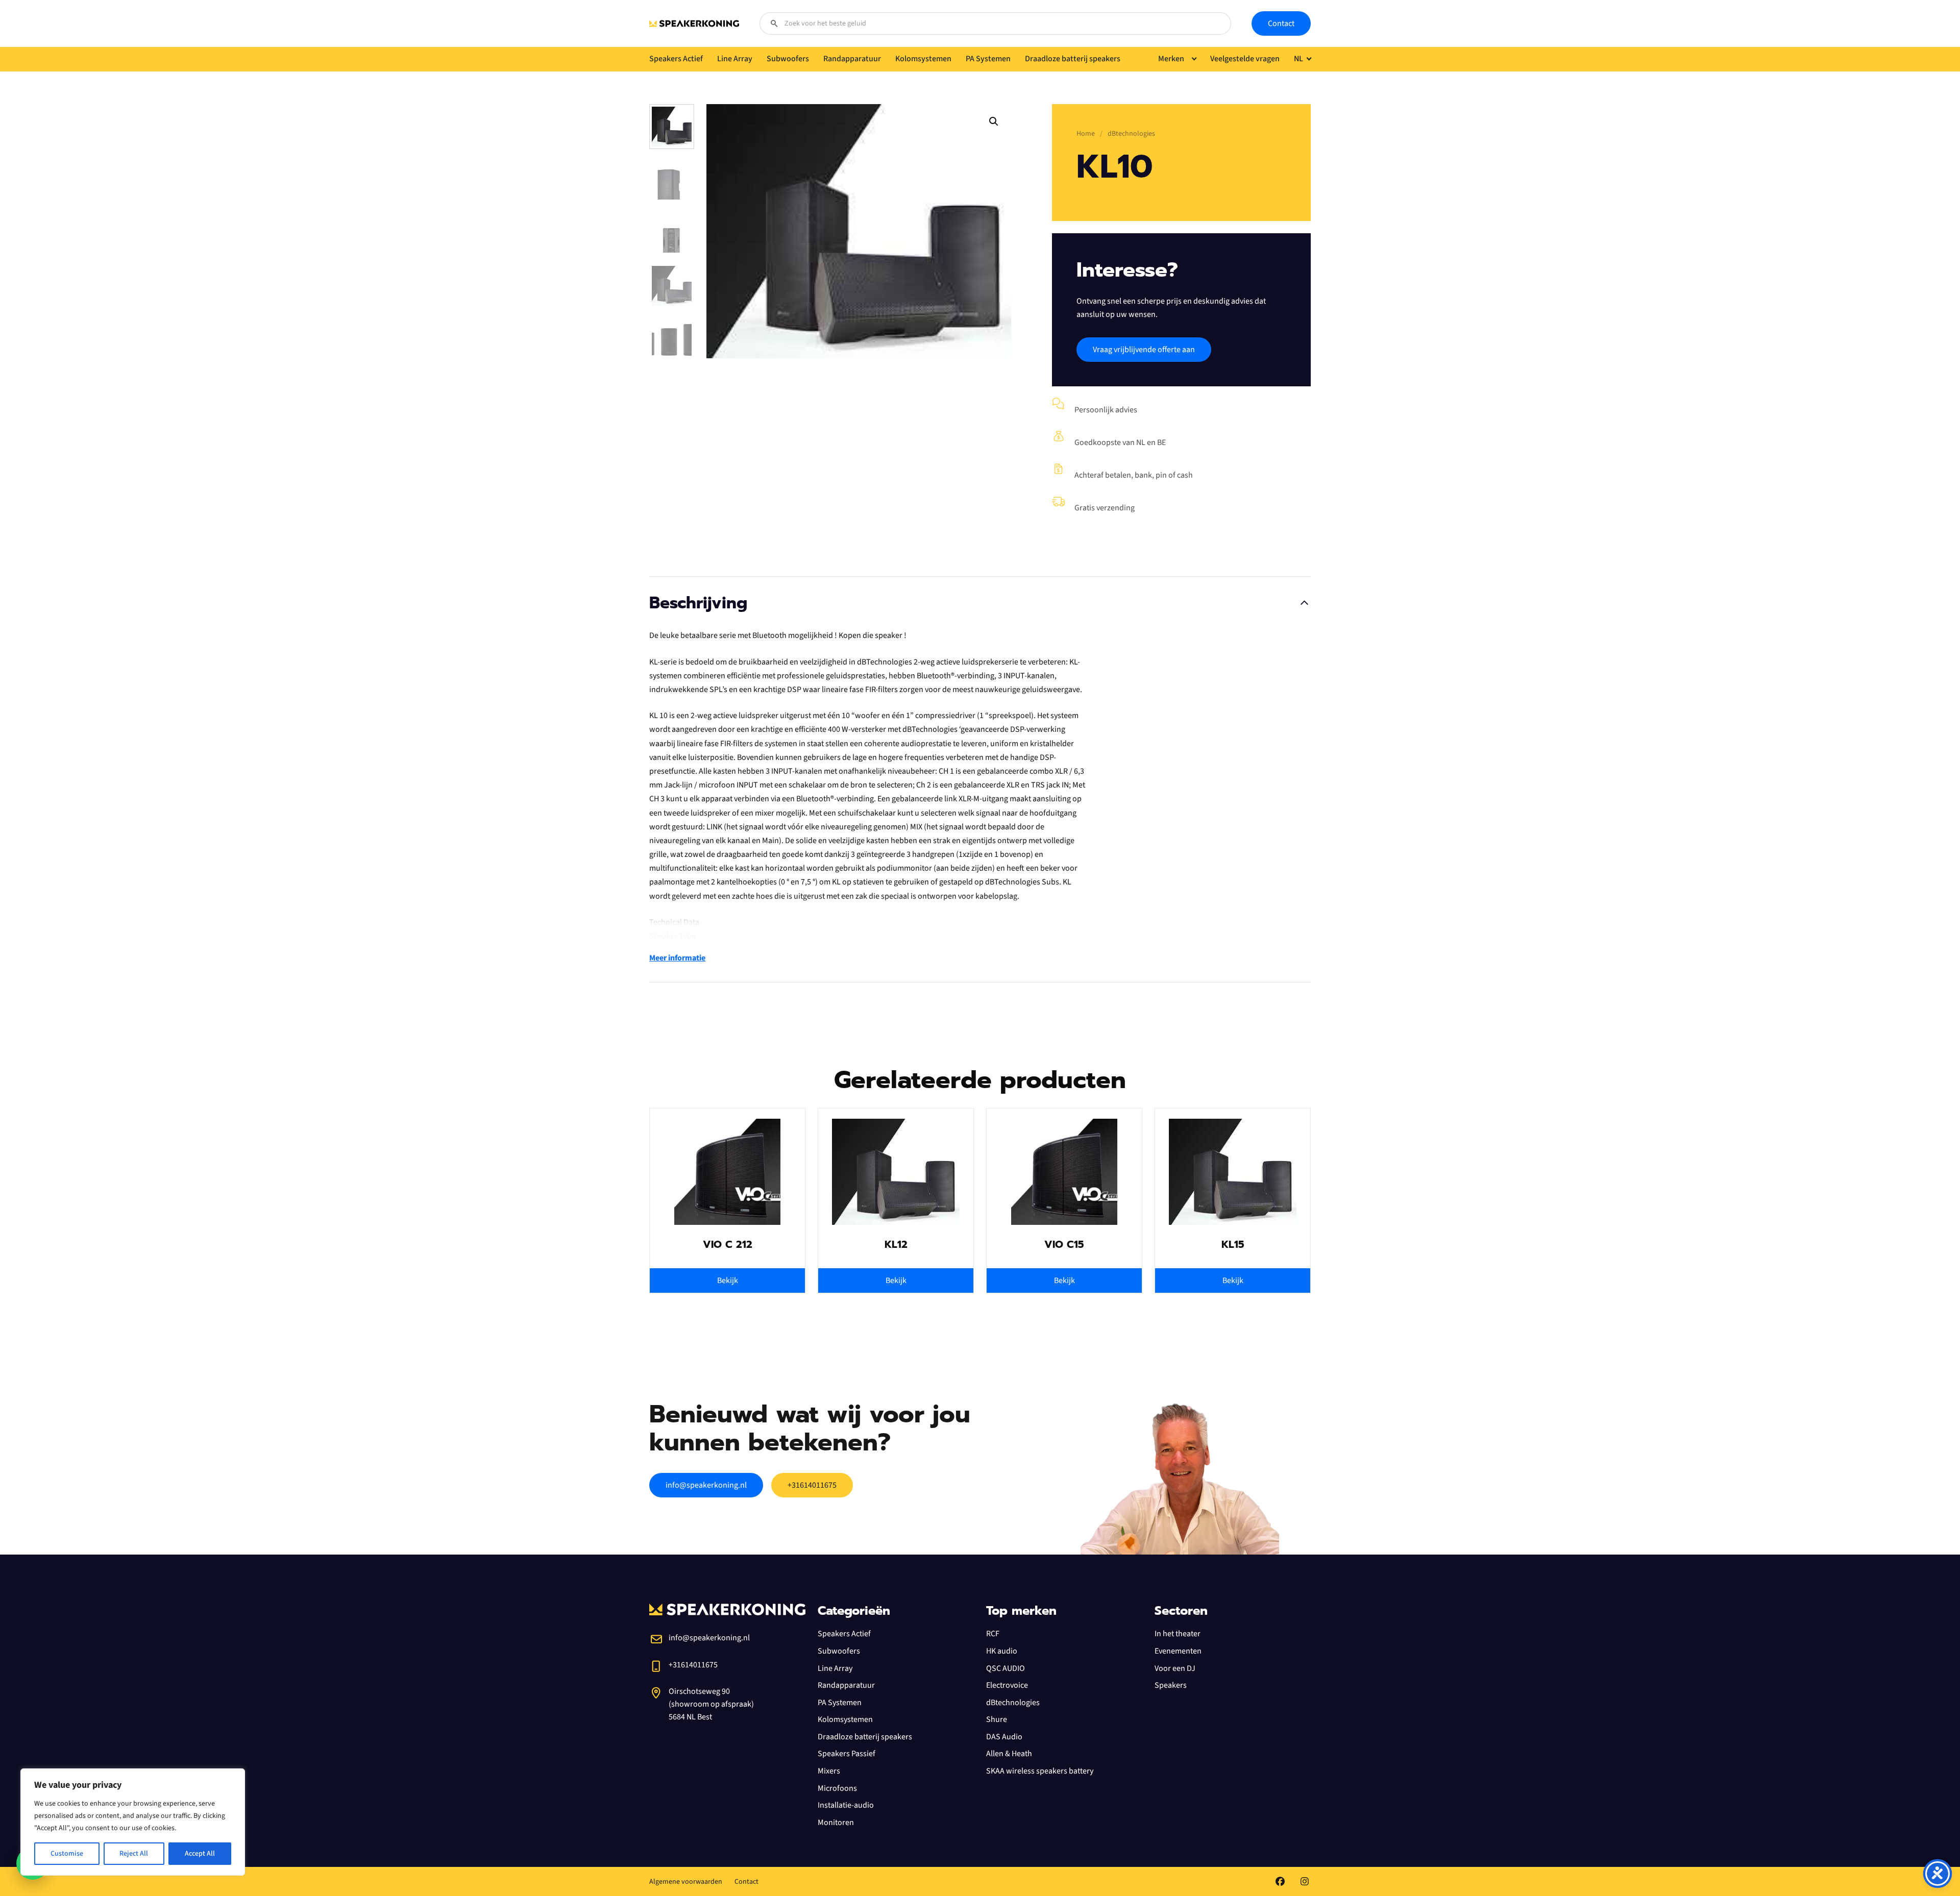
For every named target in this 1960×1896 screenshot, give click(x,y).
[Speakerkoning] (694, 23)
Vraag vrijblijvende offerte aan (1144, 350)
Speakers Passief (847, 1754)
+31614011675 (812, 1485)
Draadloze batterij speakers (865, 1737)
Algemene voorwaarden (686, 1882)
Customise (67, 1854)
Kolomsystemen (845, 1719)
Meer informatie (677, 958)
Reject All (134, 1854)
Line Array (835, 1668)
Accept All (200, 1854)
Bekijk (728, 1281)
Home (1086, 134)
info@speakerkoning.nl (706, 1485)
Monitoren (836, 1823)
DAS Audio (1004, 1737)
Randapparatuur (846, 1685)
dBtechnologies (1013, 1703)
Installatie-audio (846, 1805)
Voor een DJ (1175, 1668)
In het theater (1178, 1634)
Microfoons (837, 1788)
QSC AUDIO (1006, 1668)
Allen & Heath (1009, 1754)
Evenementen (1178, 1651)
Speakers (1171, 1685)
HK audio (1002, 1651)
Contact (1281, 23)
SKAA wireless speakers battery (1040, 1771)
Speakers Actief (844, 1634)
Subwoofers (839, 1651)
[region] (133, 1822)
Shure (997, 1719)
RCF (993, 1634)
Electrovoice (1007, 1685)
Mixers (829, 1771)
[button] (994, 121)
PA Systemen (840, 1703)
